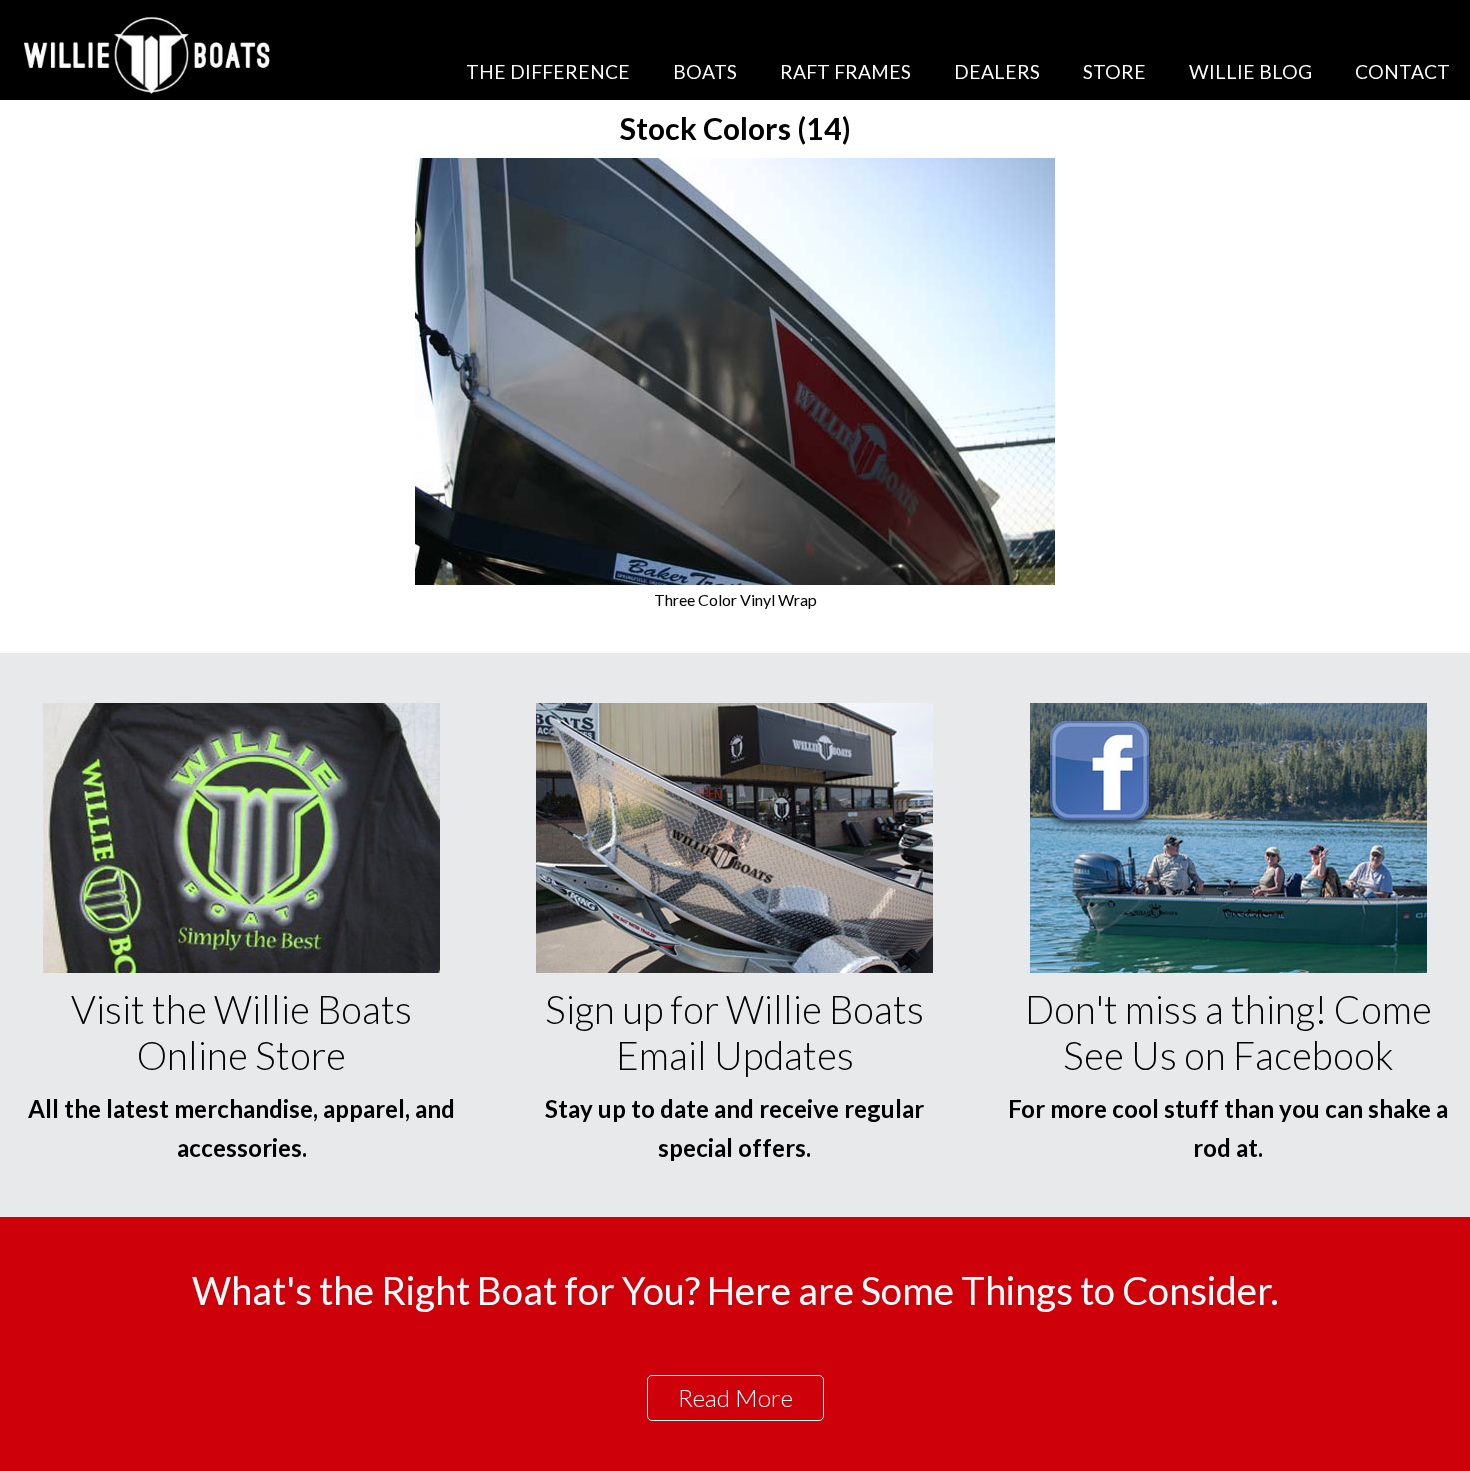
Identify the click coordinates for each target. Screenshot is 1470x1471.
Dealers (997, 71)
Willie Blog (1250, 71)
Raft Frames (845, 71)
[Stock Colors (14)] (735, 578)
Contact (1402, 71)
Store (1114, 71)
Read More (735, 1397)
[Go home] (149, 55)
